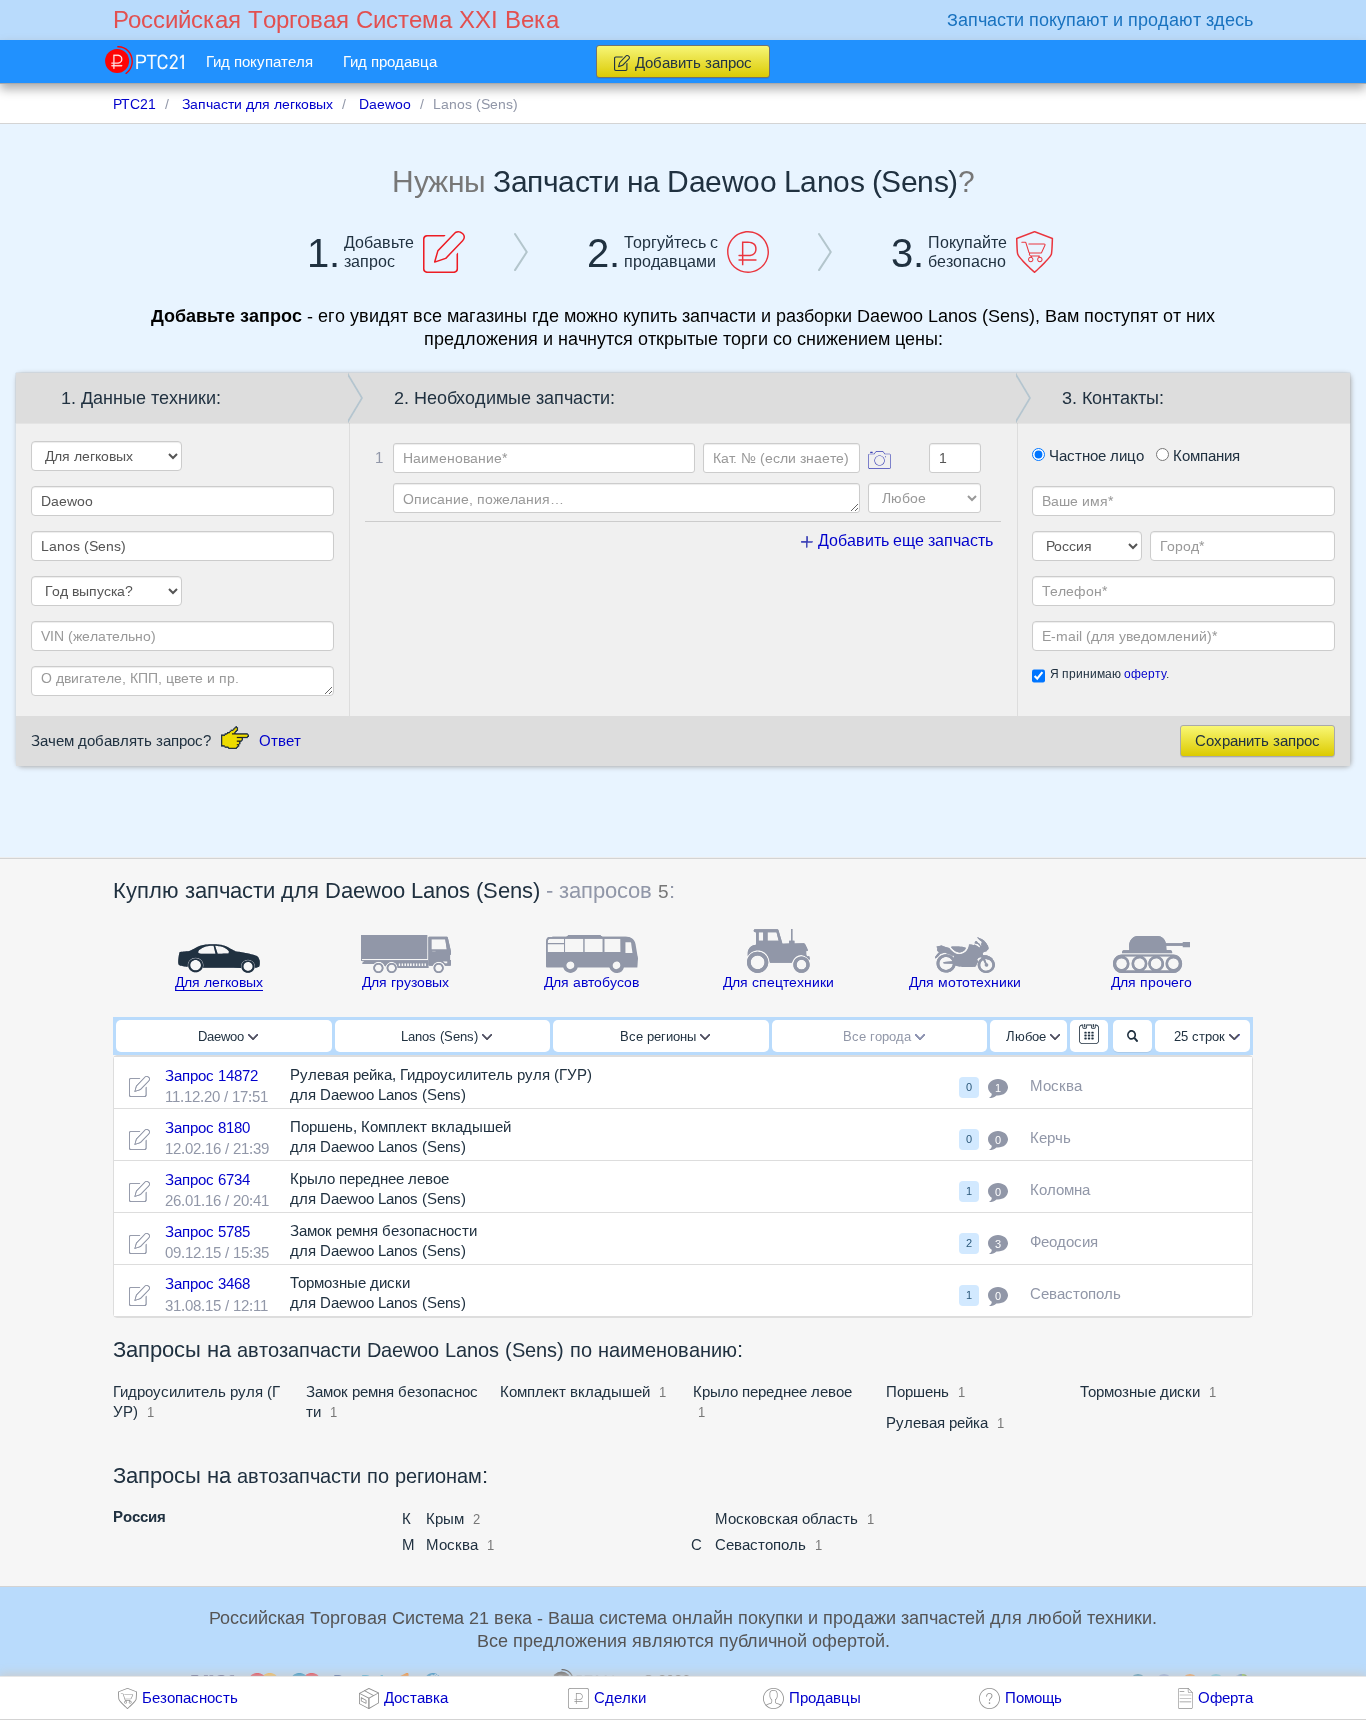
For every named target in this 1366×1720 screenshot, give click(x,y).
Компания (1204, 455)
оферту (1145, 674)
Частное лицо (1094, 455)
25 (1199, 1036)
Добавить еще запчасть (903, 540)
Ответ (280, 740)
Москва (452, 1544)
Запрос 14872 (211, 1075)
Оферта (1225, 1697)
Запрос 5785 (207, 1231)
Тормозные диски (1140, 1391)
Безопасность (190, 1697)
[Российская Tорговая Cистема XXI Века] (144, 60)
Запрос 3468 (207, 1283)
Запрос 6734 (207, 1179)
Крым (445, 1518)
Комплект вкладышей (575, 1391)
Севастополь (760, 1544)
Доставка (416, 1697)
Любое (1028, 1036)
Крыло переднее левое (772, 1391)
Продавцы (825, 1697)
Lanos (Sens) (441, 1036)
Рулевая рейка (937, 1422)
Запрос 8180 (207, 1127)
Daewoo (223, 1036)
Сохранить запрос (1257, 740)
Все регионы (660, 1036)
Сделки (620, 1697)
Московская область (786, 1518)
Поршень (917, 1391)
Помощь (1033, 1697)
